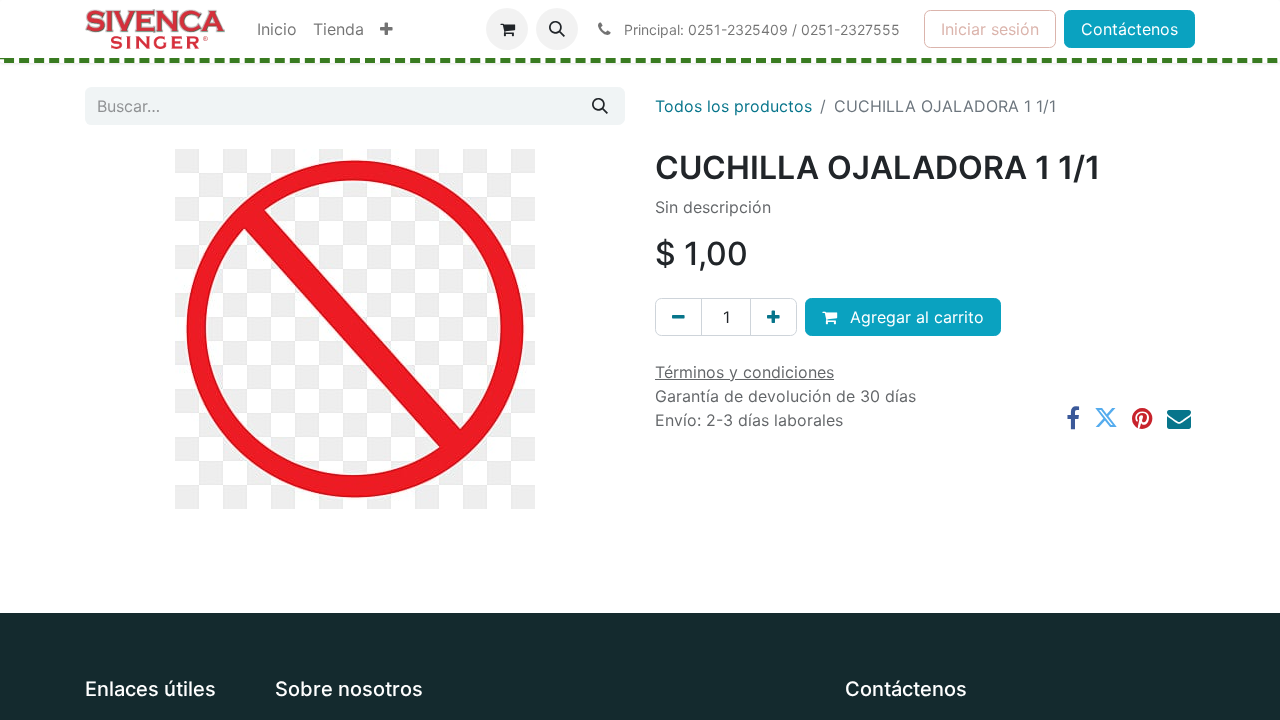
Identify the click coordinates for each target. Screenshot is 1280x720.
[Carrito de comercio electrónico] (507, 29)
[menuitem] (277, 29)
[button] (557, 29)
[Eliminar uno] (678, 317)
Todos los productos (733, 106)
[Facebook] (1073, 418)
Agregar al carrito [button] (914, 317)
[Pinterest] (1142, 418)
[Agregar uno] (773, 317)
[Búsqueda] (600, 106)
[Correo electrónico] (1179, 418)
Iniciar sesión (990, 29)
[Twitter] (1106, 418)
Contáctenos (1129, 29)
